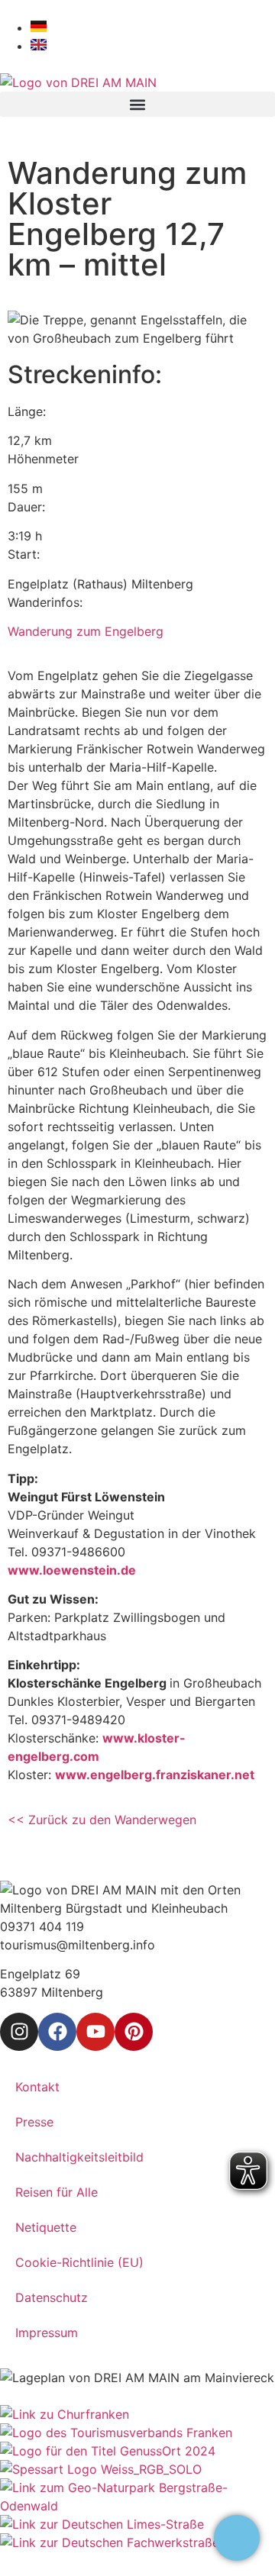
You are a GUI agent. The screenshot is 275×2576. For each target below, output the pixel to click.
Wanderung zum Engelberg (86, 631)
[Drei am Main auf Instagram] (19, 2032)
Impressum (47, 2333)
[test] (237, 2538)
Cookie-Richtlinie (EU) (79, 2262)
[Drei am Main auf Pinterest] (134, 2032)
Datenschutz (52, 2297)
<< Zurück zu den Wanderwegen (104, 1820)
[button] (137, 104)
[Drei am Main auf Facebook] (57, 2032)
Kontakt (37, 2087)
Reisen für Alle (57, 2192)
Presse (34, 2122)
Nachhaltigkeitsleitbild (79, 2157)
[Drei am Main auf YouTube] (95, 2032)
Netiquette (46, 2227)
